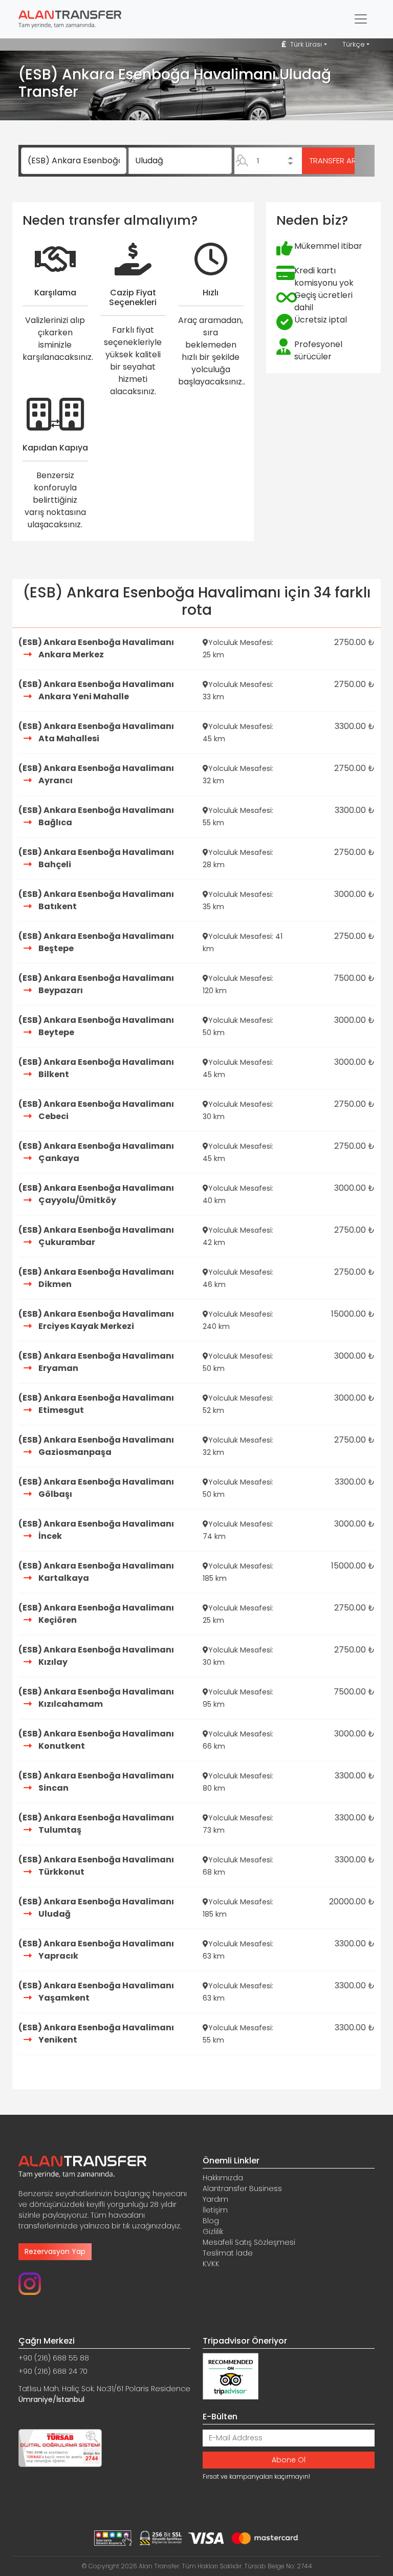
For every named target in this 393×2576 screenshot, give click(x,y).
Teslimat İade (228, 2253)
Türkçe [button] (354, 44)
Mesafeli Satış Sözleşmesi (249, 2242)
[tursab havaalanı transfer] (60, 2447)
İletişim (215, 2210)
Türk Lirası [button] (305, 44)
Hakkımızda (223, 2178)
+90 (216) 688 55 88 (54, 2358)
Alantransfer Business (242, 2188)
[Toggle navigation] (361, 19)
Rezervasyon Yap (55, 2251)
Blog (211, 2221)
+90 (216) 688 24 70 (53, 2371)
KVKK (211, 2264)
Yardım (215, 2199)
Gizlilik (213, 2231)
